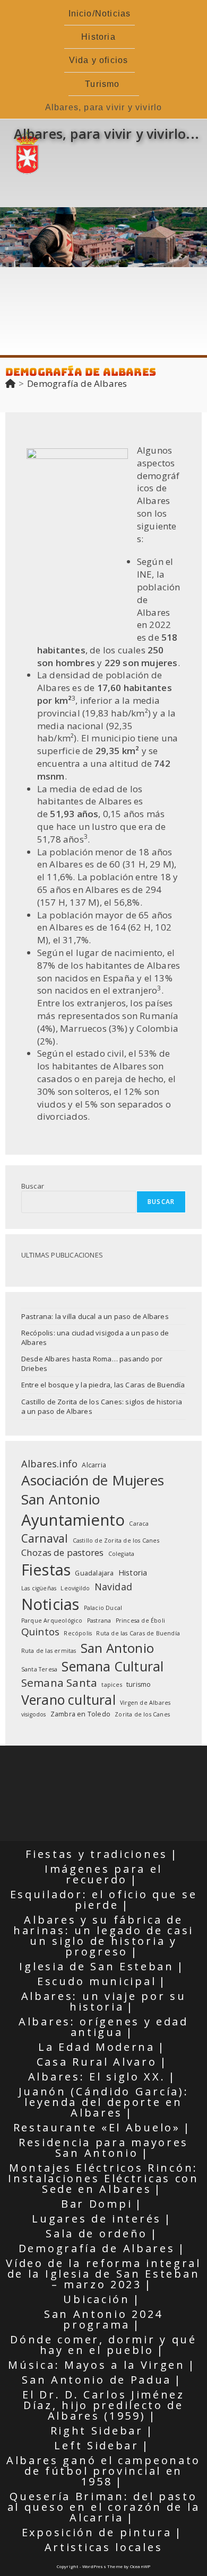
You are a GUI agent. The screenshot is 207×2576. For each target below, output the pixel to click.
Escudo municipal (97, 1981)
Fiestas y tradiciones (97, 1854)
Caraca (139, 1524)
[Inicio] (10, 383)
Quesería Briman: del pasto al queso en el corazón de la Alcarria (104, 2507)
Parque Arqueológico (52, 1621)
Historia (98, 37)
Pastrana (99, 1621)
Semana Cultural (113, 1666)
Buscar (33, 1186)
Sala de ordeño (97, 2233)
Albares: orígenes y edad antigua (103, 2027)
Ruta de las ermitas (49, 1651)
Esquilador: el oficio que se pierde (104, 1900)
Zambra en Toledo (80, 1714)
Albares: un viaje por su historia (104, 2001)
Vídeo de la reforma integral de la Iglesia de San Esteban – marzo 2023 (103, 2274)
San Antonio (117, 1648)
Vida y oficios (99, 60)
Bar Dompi (97, 2204)
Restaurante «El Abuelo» (97, 2127)
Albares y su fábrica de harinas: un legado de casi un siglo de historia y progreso (103, 1936)
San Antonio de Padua (97, 2380)
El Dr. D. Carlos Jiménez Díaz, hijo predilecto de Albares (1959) (103, 2405)
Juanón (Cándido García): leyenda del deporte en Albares (104, 2102)
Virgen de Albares (145, 1703)
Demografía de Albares (77, 383)
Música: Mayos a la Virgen (97, 2365)
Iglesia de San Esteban (96, 1966)
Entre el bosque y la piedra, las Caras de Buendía (103, 1385)
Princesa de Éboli (140, 1621)
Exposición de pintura (97, 2532)
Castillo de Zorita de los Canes (116, 1541)
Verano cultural (68, 1699)
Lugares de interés (97, 2219)
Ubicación (96, 2299)
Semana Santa (59, 1683)
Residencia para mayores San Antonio (103, 2148)
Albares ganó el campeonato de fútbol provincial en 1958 (103, 2471)
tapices (111, 1685)
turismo (139, 1684)
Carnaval (45, 1538)
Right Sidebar (97, 2431)
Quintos (40, 1632)
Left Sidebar (96, 2445)
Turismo (102, 84)
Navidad (113, 1587)
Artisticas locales (104, 2547)
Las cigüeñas (39, 1588)
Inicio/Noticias (100, 14)
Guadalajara (94, 1573)
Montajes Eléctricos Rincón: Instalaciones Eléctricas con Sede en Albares (103, 2178)
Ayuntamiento (73, 1520)
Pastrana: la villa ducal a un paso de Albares (95, 1316)
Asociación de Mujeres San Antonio (93, 1490)
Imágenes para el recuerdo (103, 1874)
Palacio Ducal (103, 1608)
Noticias (50, 1604)
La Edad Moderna (97, 2047)
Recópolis (78, 1633)
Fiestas (46, 1569)
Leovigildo (75, 1588)
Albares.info (49, 1463)
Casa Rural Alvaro (97, 2062)
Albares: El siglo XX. (97, 2077)
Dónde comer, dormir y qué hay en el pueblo (103, 2345)
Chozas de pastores (63, 1552)
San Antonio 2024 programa (103, 2319)
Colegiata (122, 1554)
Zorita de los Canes (142, 1714)
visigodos (34, 1714)
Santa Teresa (39, 1669)
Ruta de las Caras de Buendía (138, 1633)
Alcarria (94, 1465)
